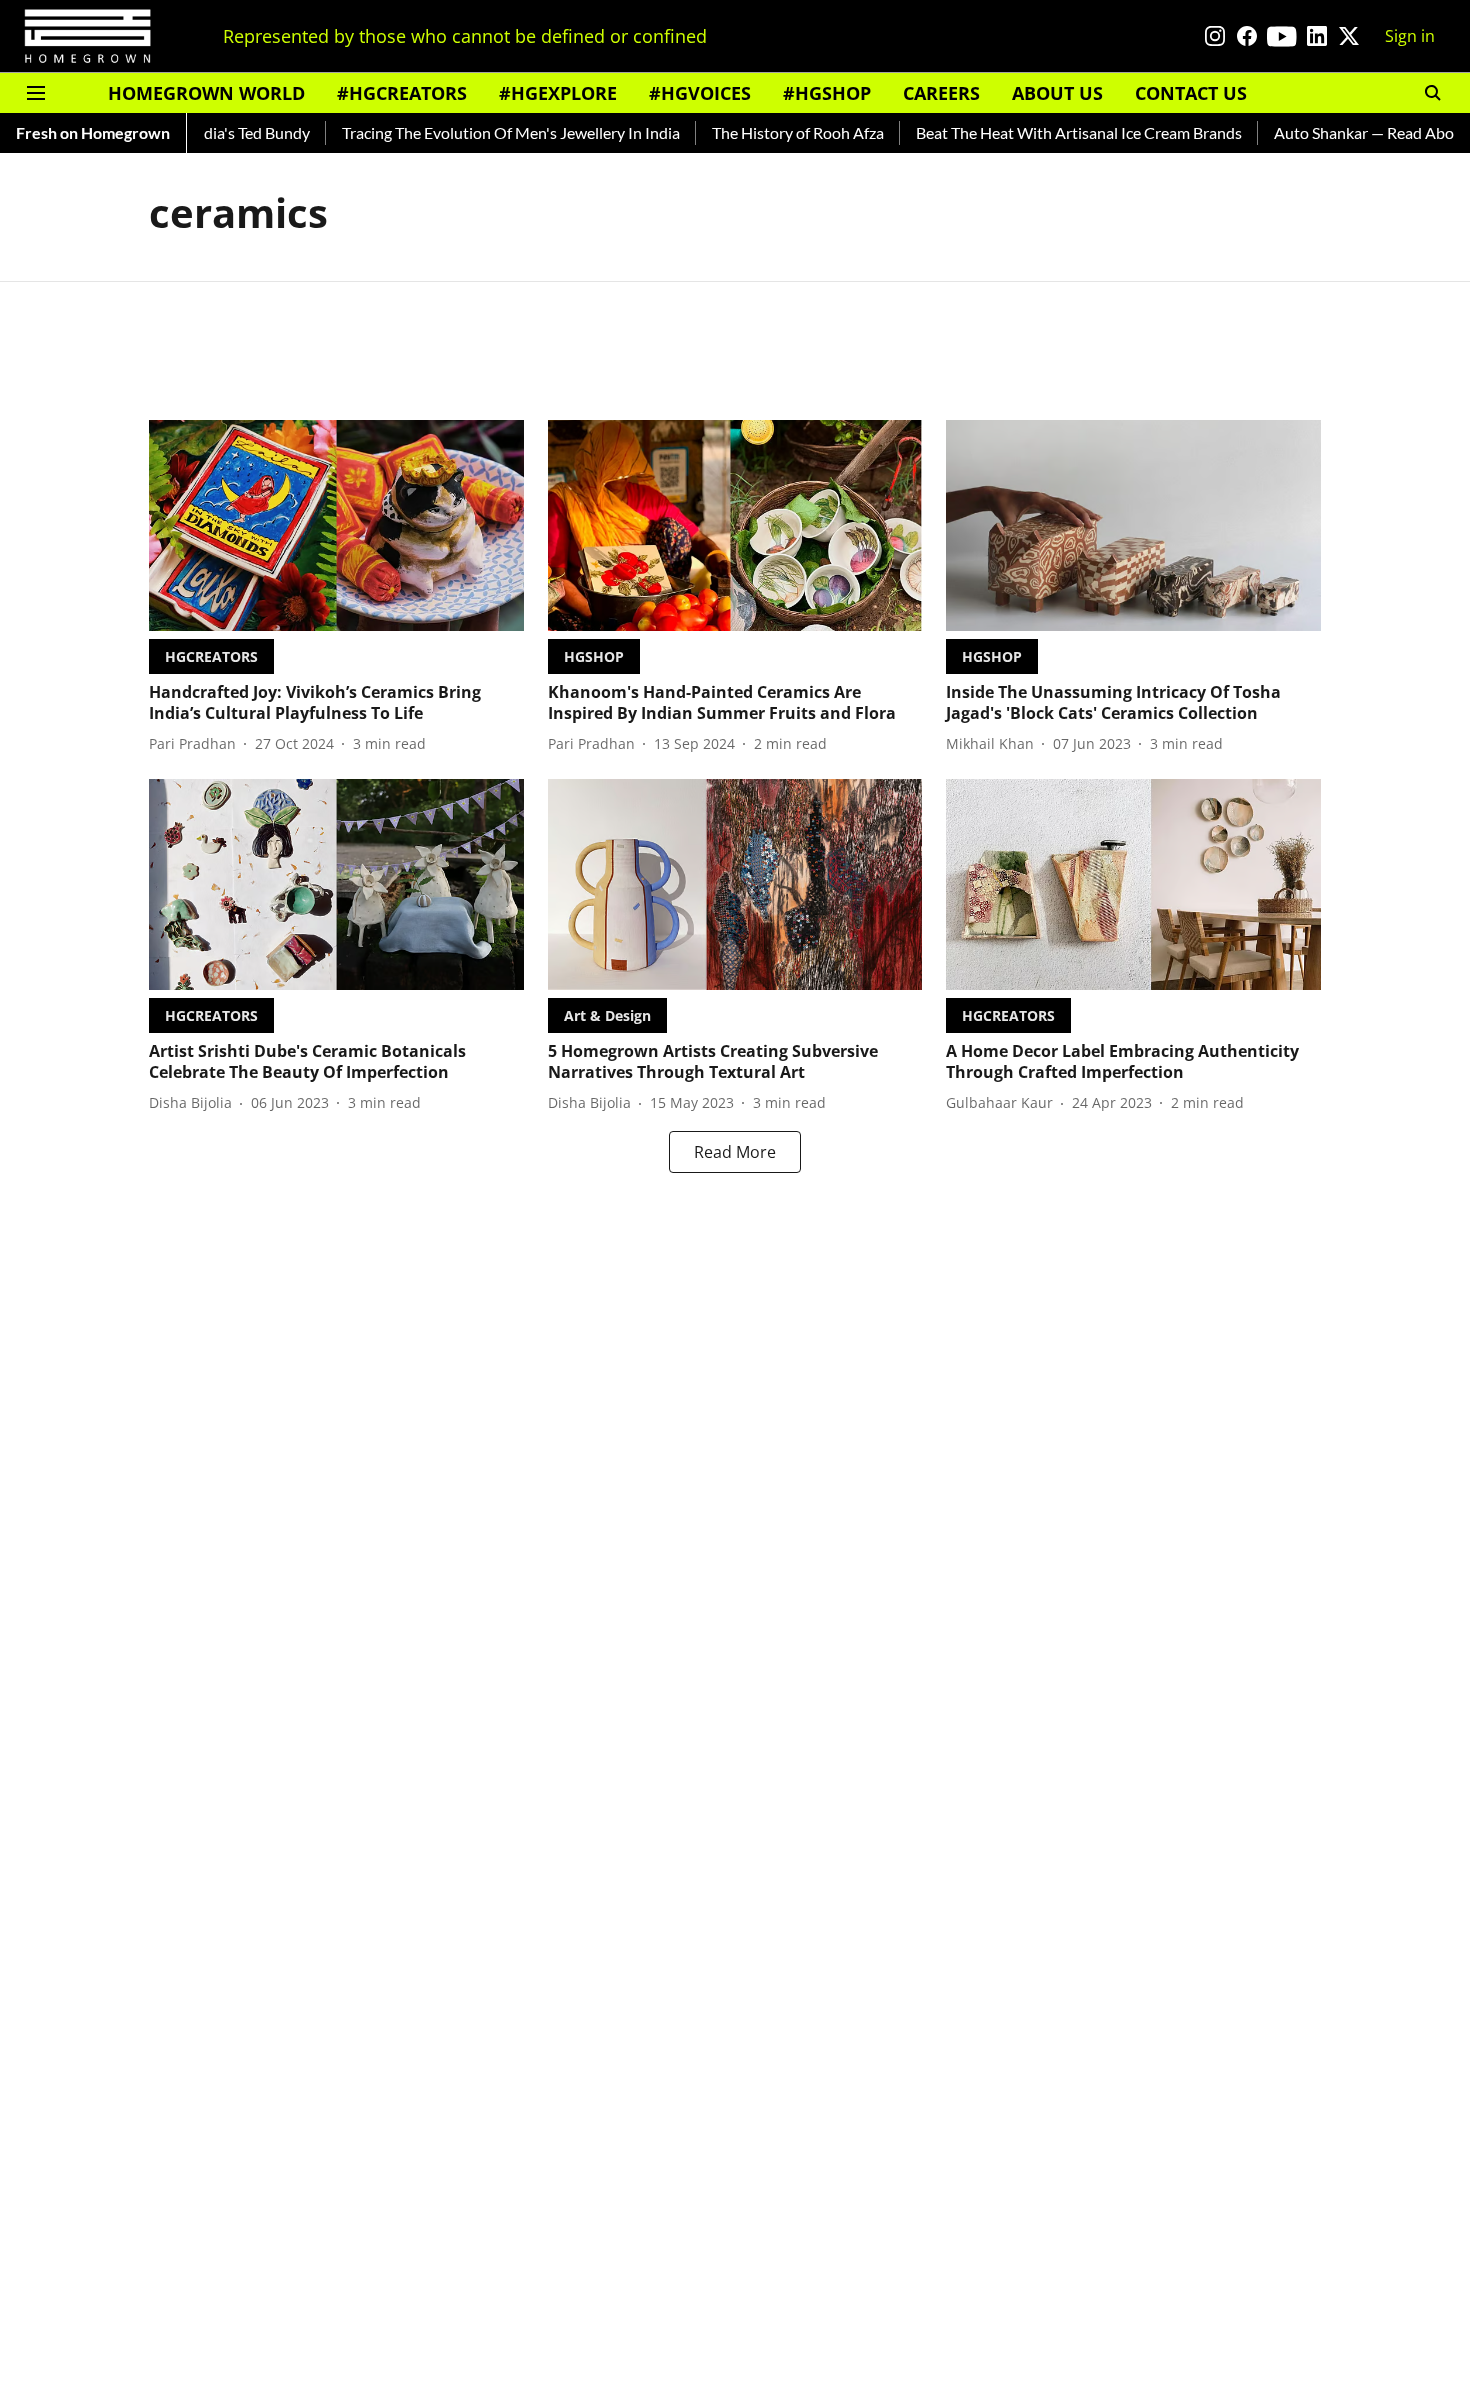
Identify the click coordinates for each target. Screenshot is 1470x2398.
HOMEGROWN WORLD (206, 93)
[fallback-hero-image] (336, 525)
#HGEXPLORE (558, 93)
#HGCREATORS (402, 93)
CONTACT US (1191, 93)
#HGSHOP (827, 93)
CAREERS (941, 93)
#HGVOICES (700, 93)
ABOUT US (1057, 93)
